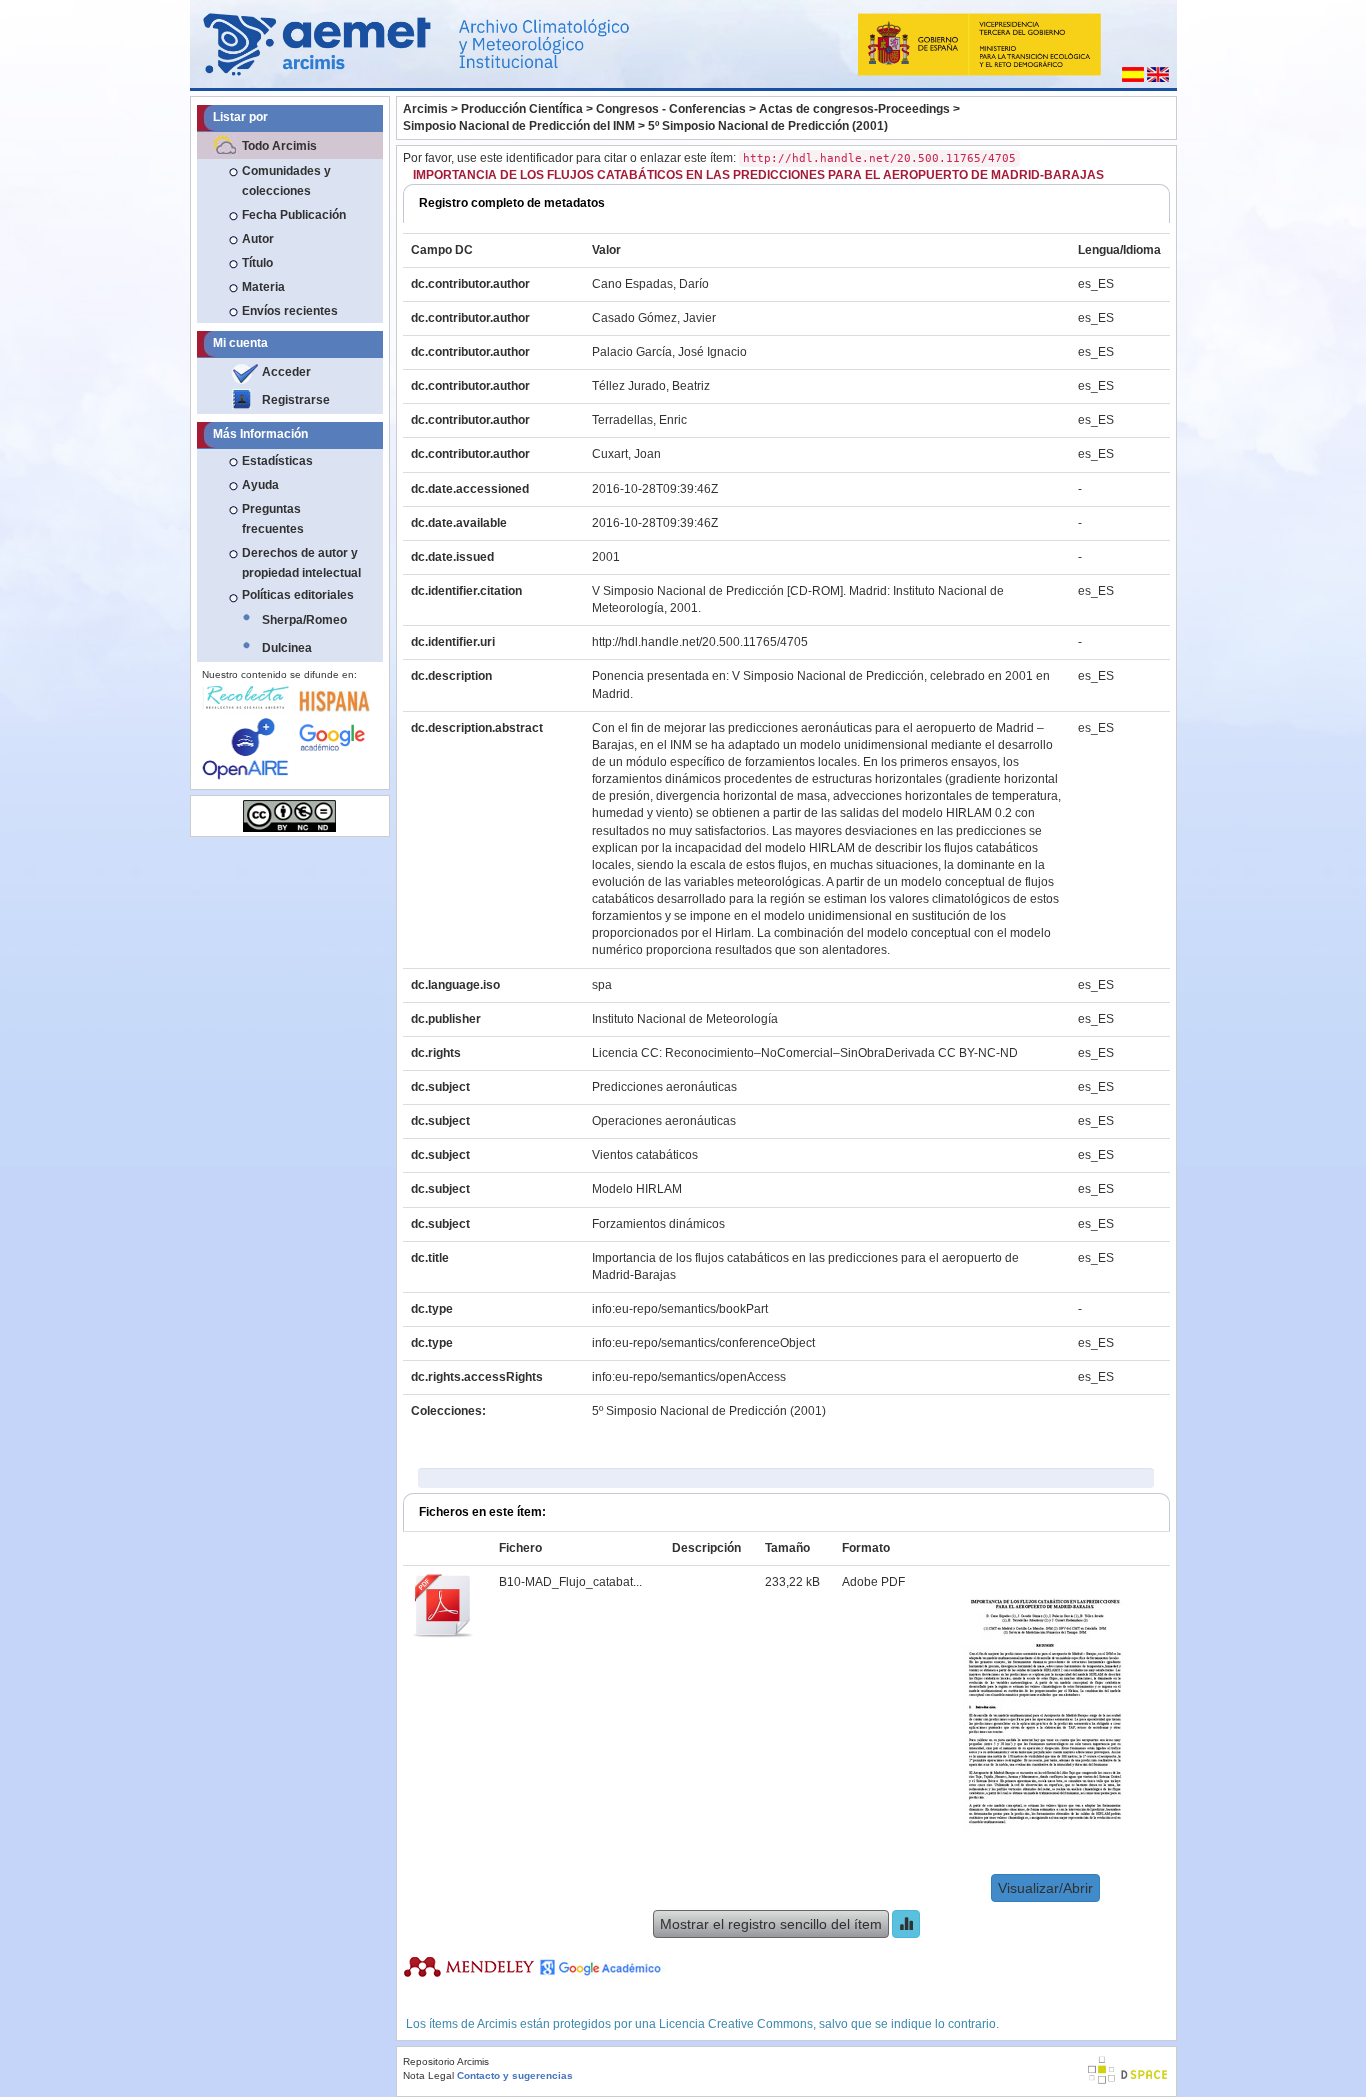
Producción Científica (522, 109)
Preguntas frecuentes (273, 519)
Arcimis (425, 109)
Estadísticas (277, 461)
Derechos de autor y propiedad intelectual (301, 563)
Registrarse (296, 400)
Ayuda (260, 485)
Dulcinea (287, 648)
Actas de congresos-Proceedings (854, 109)
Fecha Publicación (294, 215)
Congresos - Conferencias (671, 109)
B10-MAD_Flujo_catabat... (570, 1582)
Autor (258, 239)
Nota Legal (428, 2075)
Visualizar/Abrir (1045, 1888)
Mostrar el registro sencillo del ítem (771, 1924)
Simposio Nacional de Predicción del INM (519, 126)
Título (257, 263)
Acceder (286, 372)
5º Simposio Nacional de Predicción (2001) (768, 126)
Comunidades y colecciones (286, 181)
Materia (263, 287)
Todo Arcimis (279, 146)
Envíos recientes (290, 311)
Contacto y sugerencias (515, 2075)
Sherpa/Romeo (304, 620)
